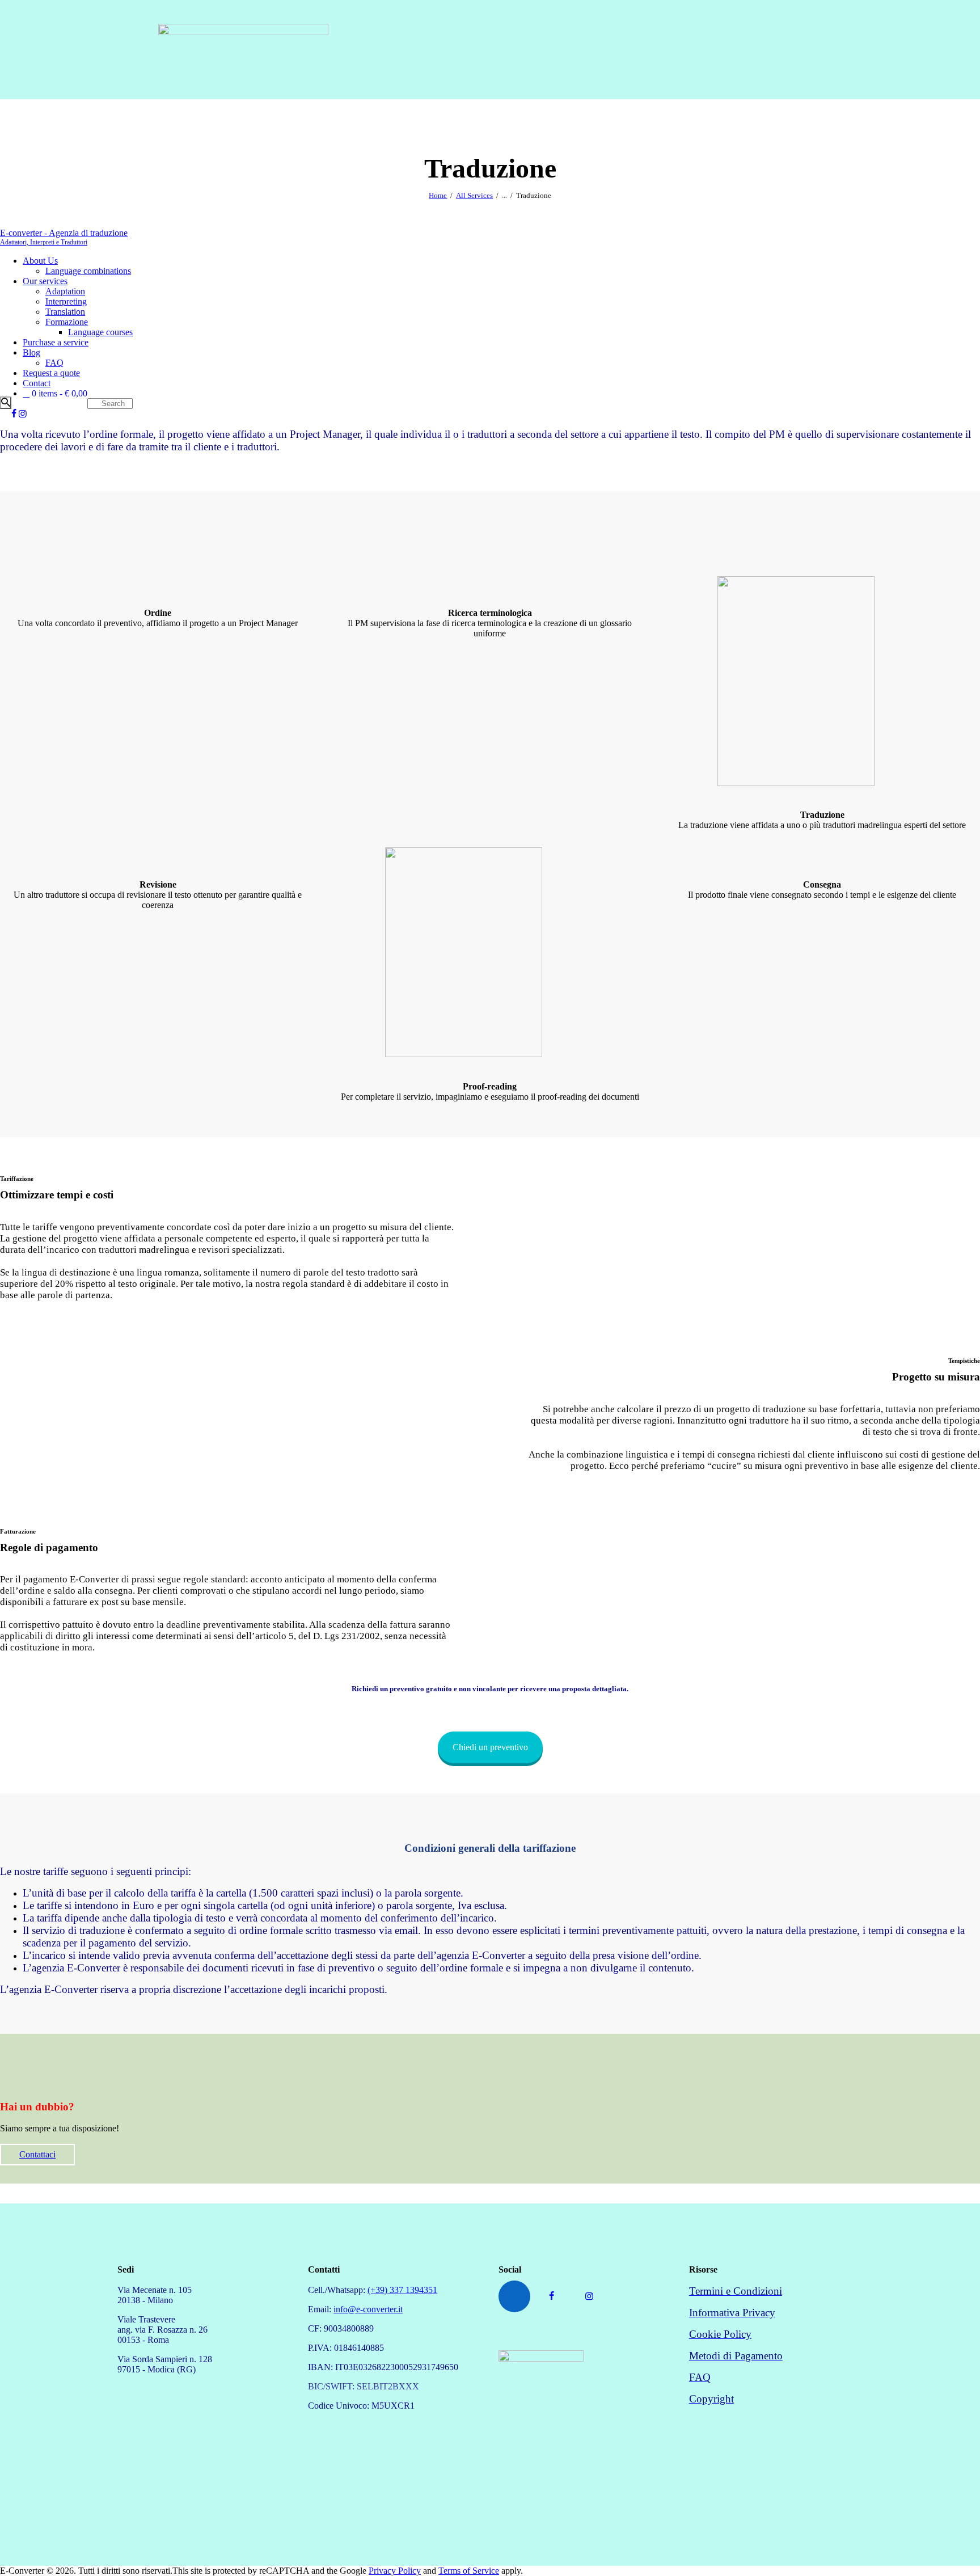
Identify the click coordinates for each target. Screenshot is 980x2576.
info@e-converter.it (368, 2309)
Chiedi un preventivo (490, 1747)
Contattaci (37, 2154)
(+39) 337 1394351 (402, 2290)
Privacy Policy (395, 2571)
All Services (474, 195)
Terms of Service (469, 2571)
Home (438, 195)
